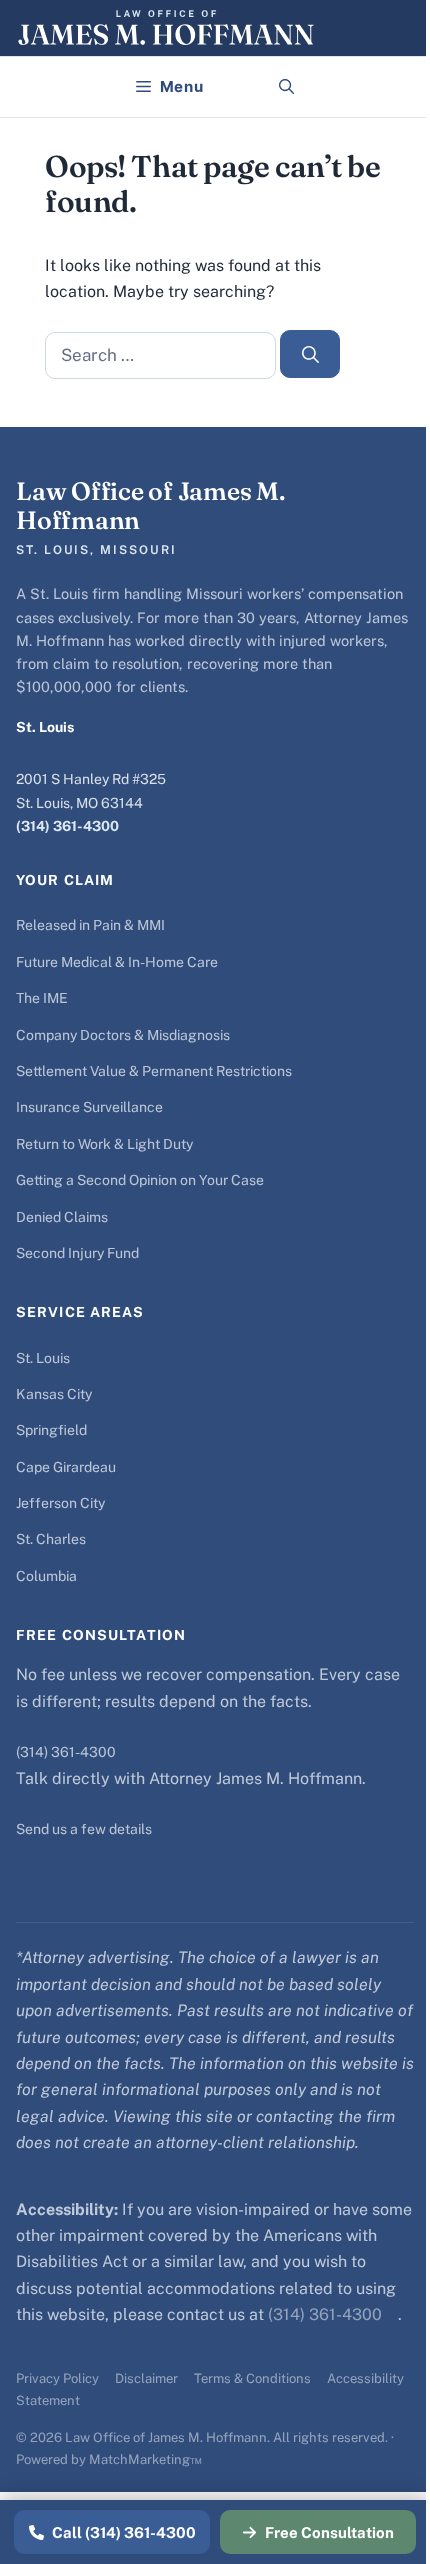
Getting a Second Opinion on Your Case (140, 1180)
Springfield (51, 1430)
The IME (42, 998)
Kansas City (54, 1394)
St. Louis (43, 1358)
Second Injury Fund (77, 1253)
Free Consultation (329, 2532)
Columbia (46, 1576)
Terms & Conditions (252, 2378)
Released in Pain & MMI (90, 925)
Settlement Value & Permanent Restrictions (154, 1071)
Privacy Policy (57, 2378)
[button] (286, 87)
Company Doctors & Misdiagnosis (123, 1035)
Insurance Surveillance (89, 1107)
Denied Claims (62, 1217)
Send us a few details (84, 1829)
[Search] (310, 354)
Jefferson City (60, 1503)
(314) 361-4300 (67, 826)
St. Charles (51, 1539)
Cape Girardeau (66, 1467)
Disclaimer (146, 2378)
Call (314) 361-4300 (124, 2532)
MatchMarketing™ (145, 2459)
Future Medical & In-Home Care (117, 962)
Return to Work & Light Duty (104, 1144)
